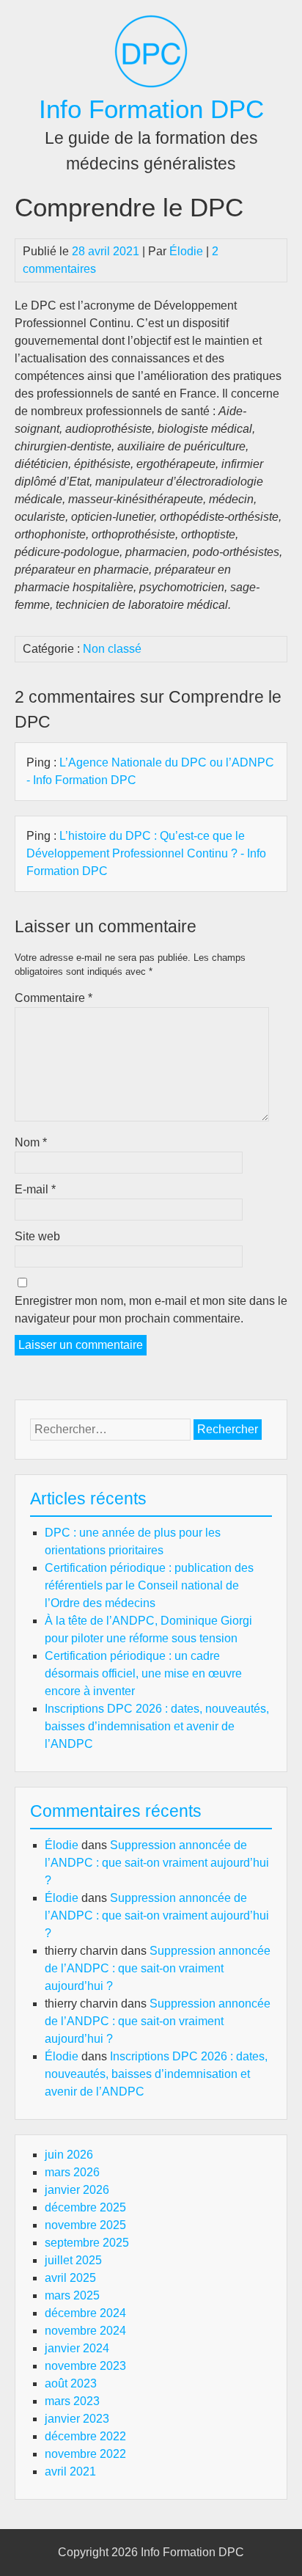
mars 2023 (72, 2401)
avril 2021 (70, 2471)
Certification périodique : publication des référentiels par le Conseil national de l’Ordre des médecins (149, 1585)
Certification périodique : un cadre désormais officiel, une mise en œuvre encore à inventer (143, 1673)
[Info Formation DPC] (151, 84)
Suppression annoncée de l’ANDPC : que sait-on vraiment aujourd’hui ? (157, 1863)
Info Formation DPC (151, 109)
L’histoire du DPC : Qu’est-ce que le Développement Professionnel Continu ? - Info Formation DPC (146, 853)
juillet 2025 (73, 2260)
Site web (37, 1236)
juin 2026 (69, 2155)
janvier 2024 (77, 2348)
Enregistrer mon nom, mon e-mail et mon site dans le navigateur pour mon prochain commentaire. (151, 1310)
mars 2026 (72, 2172)
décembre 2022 (85, 2436)
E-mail (35, 1189)
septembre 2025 (87, 2243)
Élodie (186, 251)
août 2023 (71, 2383)
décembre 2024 (85, 2313)
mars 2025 (72, 2295)
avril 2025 (70, 2278)
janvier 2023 (77, 2419)
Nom (31, 1142)
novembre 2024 (85, 2331)
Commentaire (54, 998)
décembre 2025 (85, 2207)
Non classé (112, 649)
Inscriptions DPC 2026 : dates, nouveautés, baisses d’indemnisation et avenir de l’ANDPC (157, 1726)
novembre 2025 (85, 2225)
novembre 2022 (85, 2454)
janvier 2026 (77, 2190)
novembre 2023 (85, 2366)
